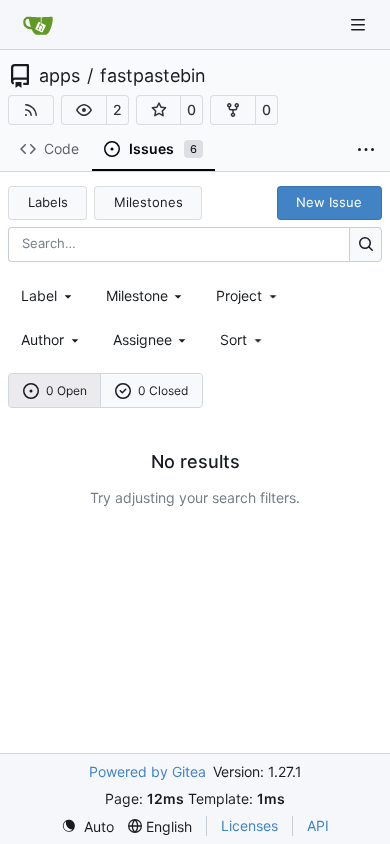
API (318, 825)
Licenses (249, 825)
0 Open (66, 390)
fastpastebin (153, 76)
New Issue (329, 202)
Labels (48, 202)
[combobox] (48, 295)
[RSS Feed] (31, 110)
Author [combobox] (42, 339)
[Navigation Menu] (360, 24)
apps (59, 76)
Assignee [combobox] (142, 339)
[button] (84, 110)
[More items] (366, 150)
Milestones (148, 202)
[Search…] (365, 244)
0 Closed (163, 390)
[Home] (38, 25)
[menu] (242, 339)
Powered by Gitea (147, 771)
